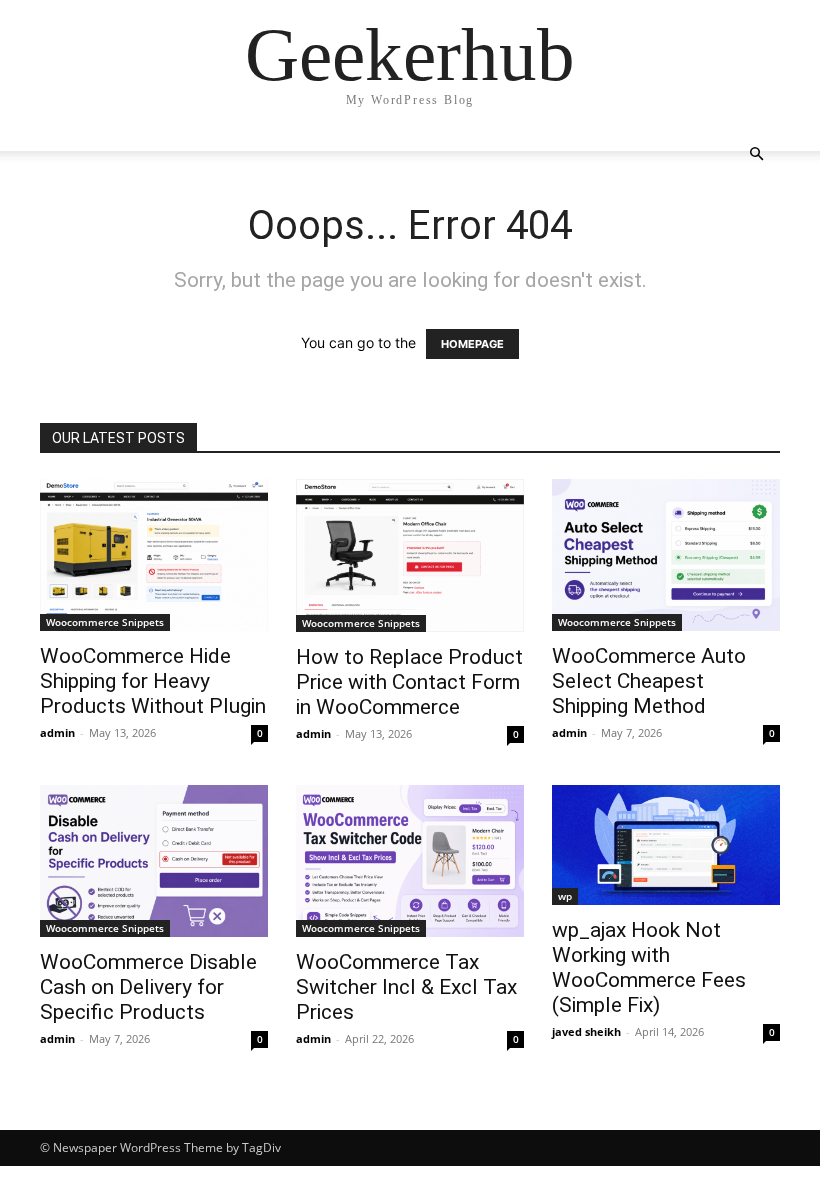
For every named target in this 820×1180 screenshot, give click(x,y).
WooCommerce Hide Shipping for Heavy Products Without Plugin (153, 681)
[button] (756, 154)
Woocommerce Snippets (105, 622)
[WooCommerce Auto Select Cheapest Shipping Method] (666, 555)
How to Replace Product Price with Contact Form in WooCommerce (409, 682)
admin (57, 732)
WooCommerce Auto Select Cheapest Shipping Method (649, 681)
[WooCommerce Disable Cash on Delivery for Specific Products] (154, 861)
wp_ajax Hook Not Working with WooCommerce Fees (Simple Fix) (649, 967)
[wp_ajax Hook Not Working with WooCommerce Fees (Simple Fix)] (666, 845)
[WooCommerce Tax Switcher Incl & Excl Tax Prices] (410, 861)
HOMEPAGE (472, 344)
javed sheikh (586, 1031)
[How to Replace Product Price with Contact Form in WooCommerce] (410, 555)
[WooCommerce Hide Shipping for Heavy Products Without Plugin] (154, 555)
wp (565, 896)
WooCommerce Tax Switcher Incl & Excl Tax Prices (406, 987)
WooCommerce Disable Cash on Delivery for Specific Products (148, 987)
